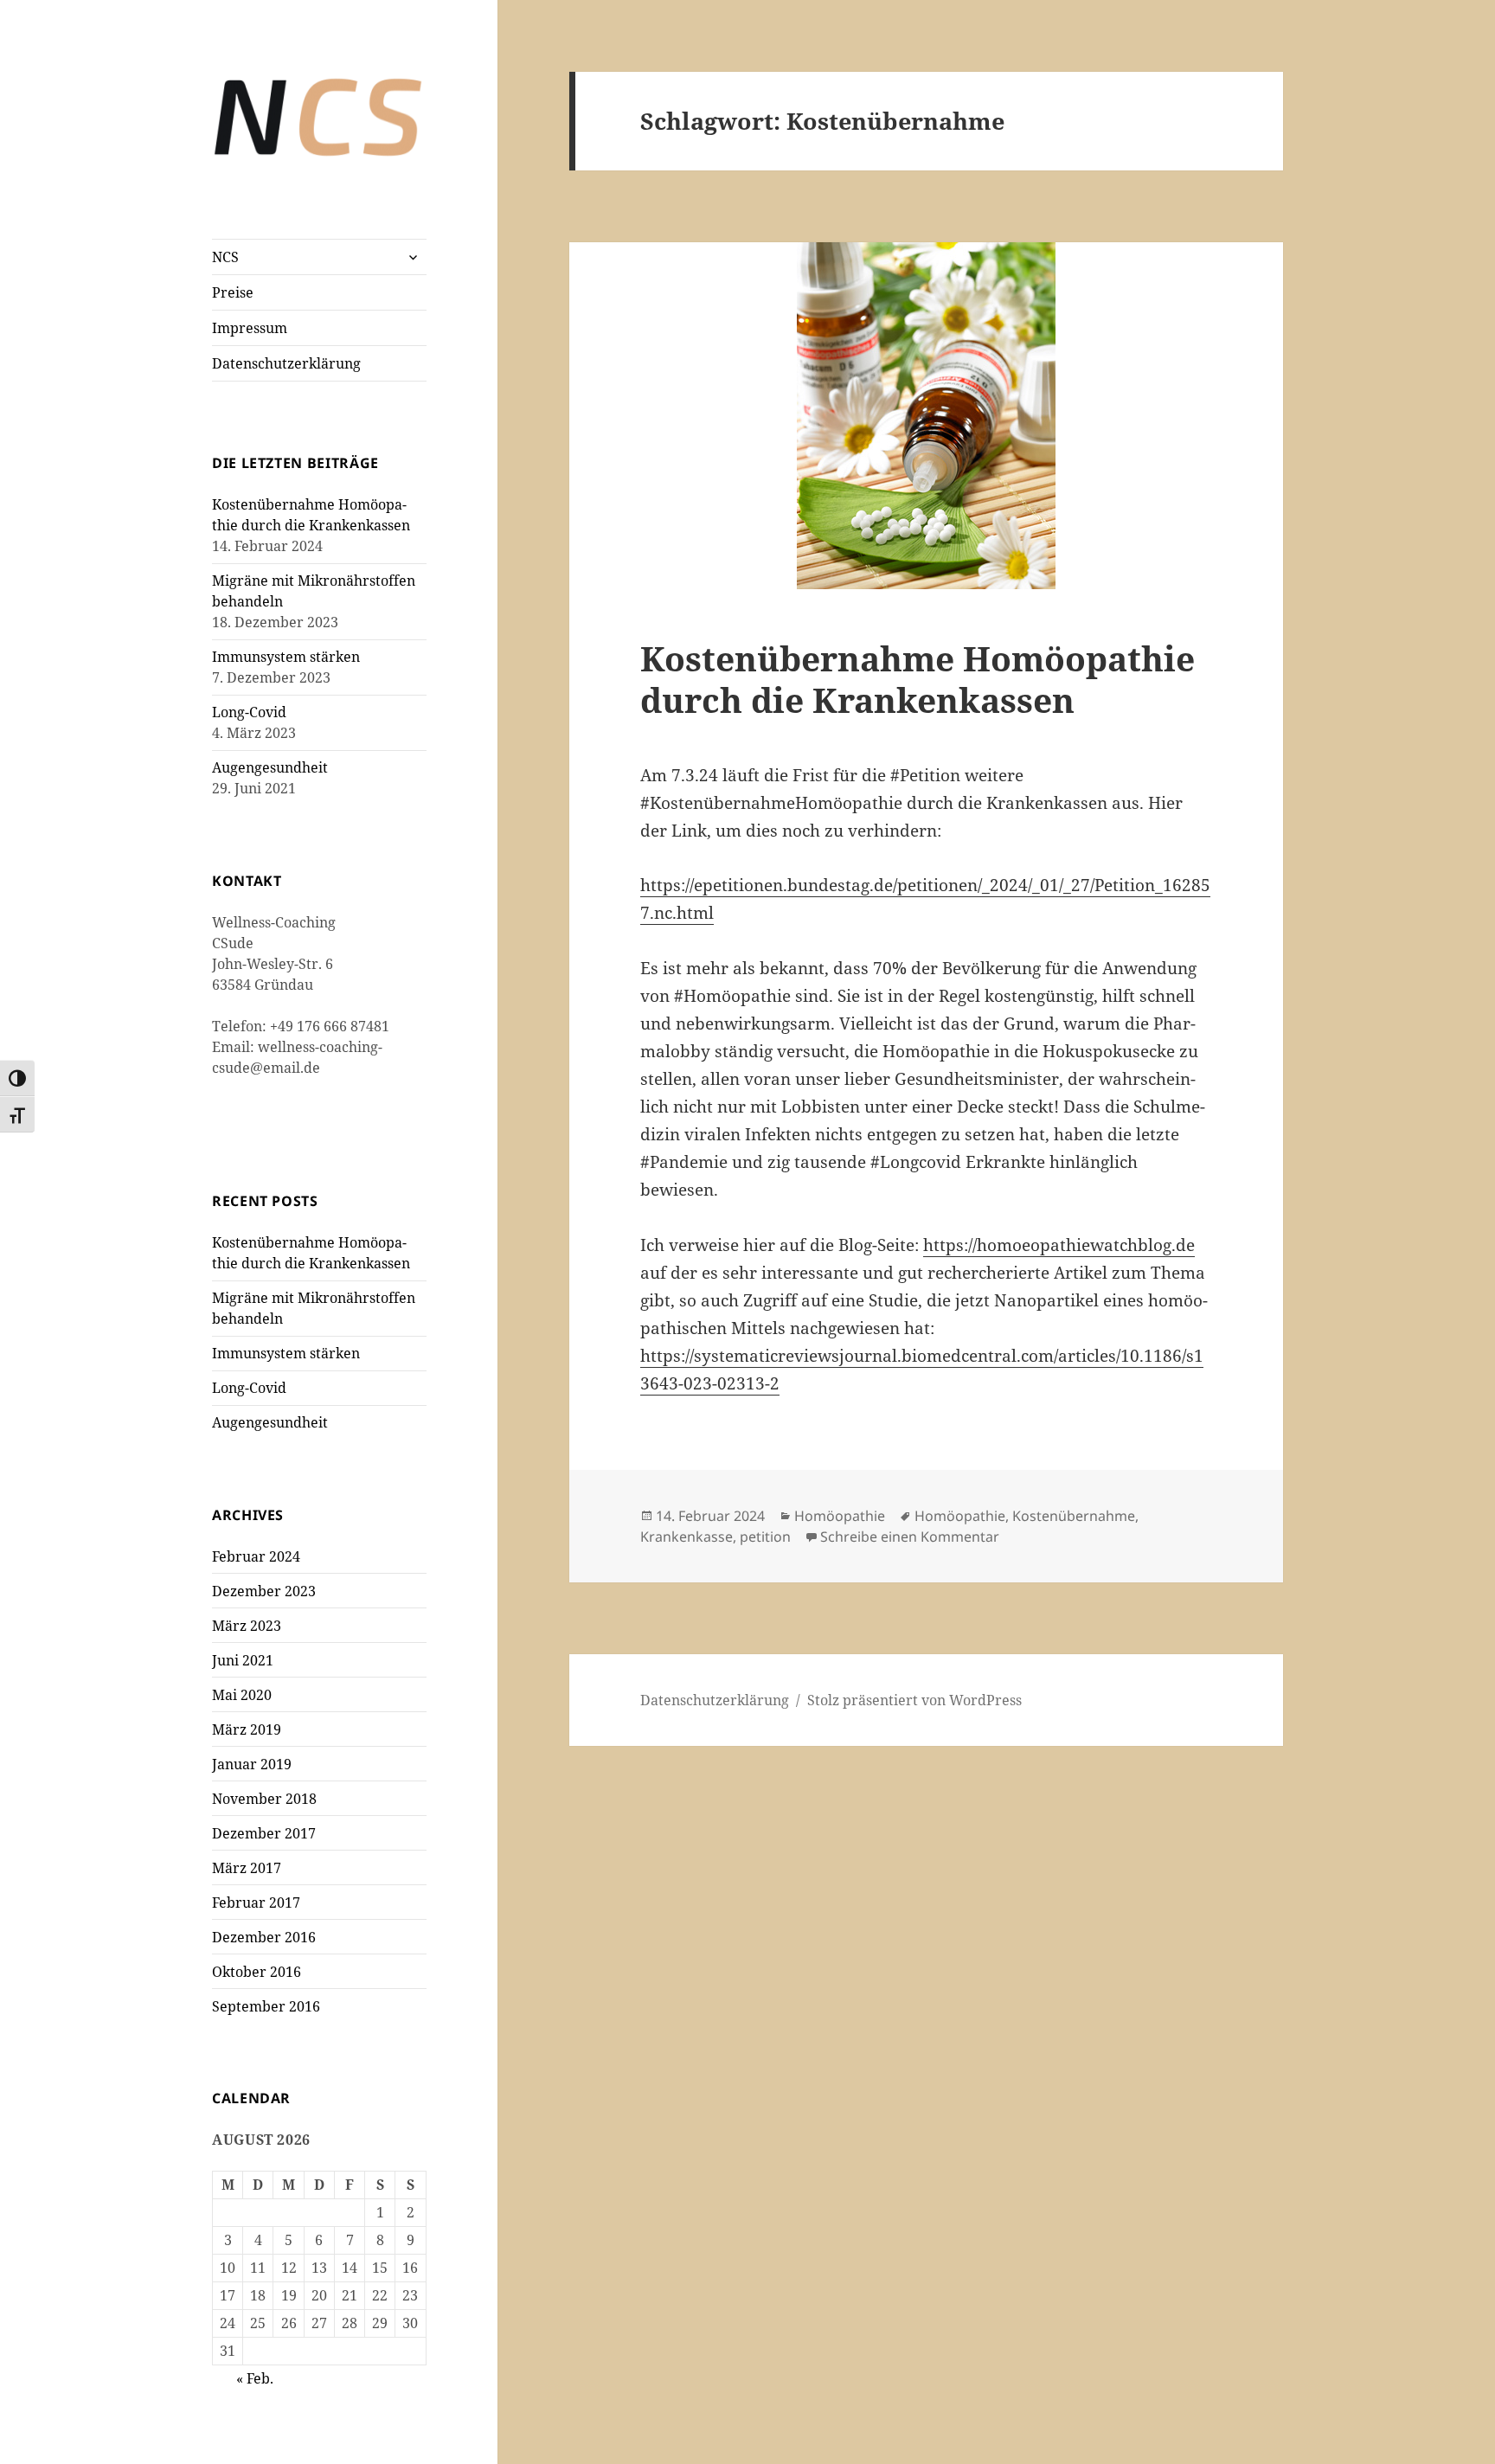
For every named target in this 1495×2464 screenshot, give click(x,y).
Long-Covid (249, 712)
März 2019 (247, 1729)
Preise (233, 292)
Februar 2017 (256, 1903)
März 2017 (247, 1868)
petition (765, 1537)
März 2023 (247, 1626)
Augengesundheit (270, 767)
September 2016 (266, 2006)
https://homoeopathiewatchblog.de (1059, 1245)
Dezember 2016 (264, 1937)
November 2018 (264, 1799)
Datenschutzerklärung (286, 363)
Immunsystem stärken (286, 657)
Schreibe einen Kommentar (910, 1537)
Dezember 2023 (264, 1591)
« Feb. (255, 2378)
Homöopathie (840, 1516)
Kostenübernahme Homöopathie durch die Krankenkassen (918, 679)
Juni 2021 (243, 1660)
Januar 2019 (252, 1764)
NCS (225, 257)
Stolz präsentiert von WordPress (914, 1700)
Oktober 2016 (257, 1972)
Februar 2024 (256, 1556)
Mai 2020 (242, 1695)
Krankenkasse (687, 1537)
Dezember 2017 (264, 1833)
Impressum (250, 328)
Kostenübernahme (1074, 1516)
